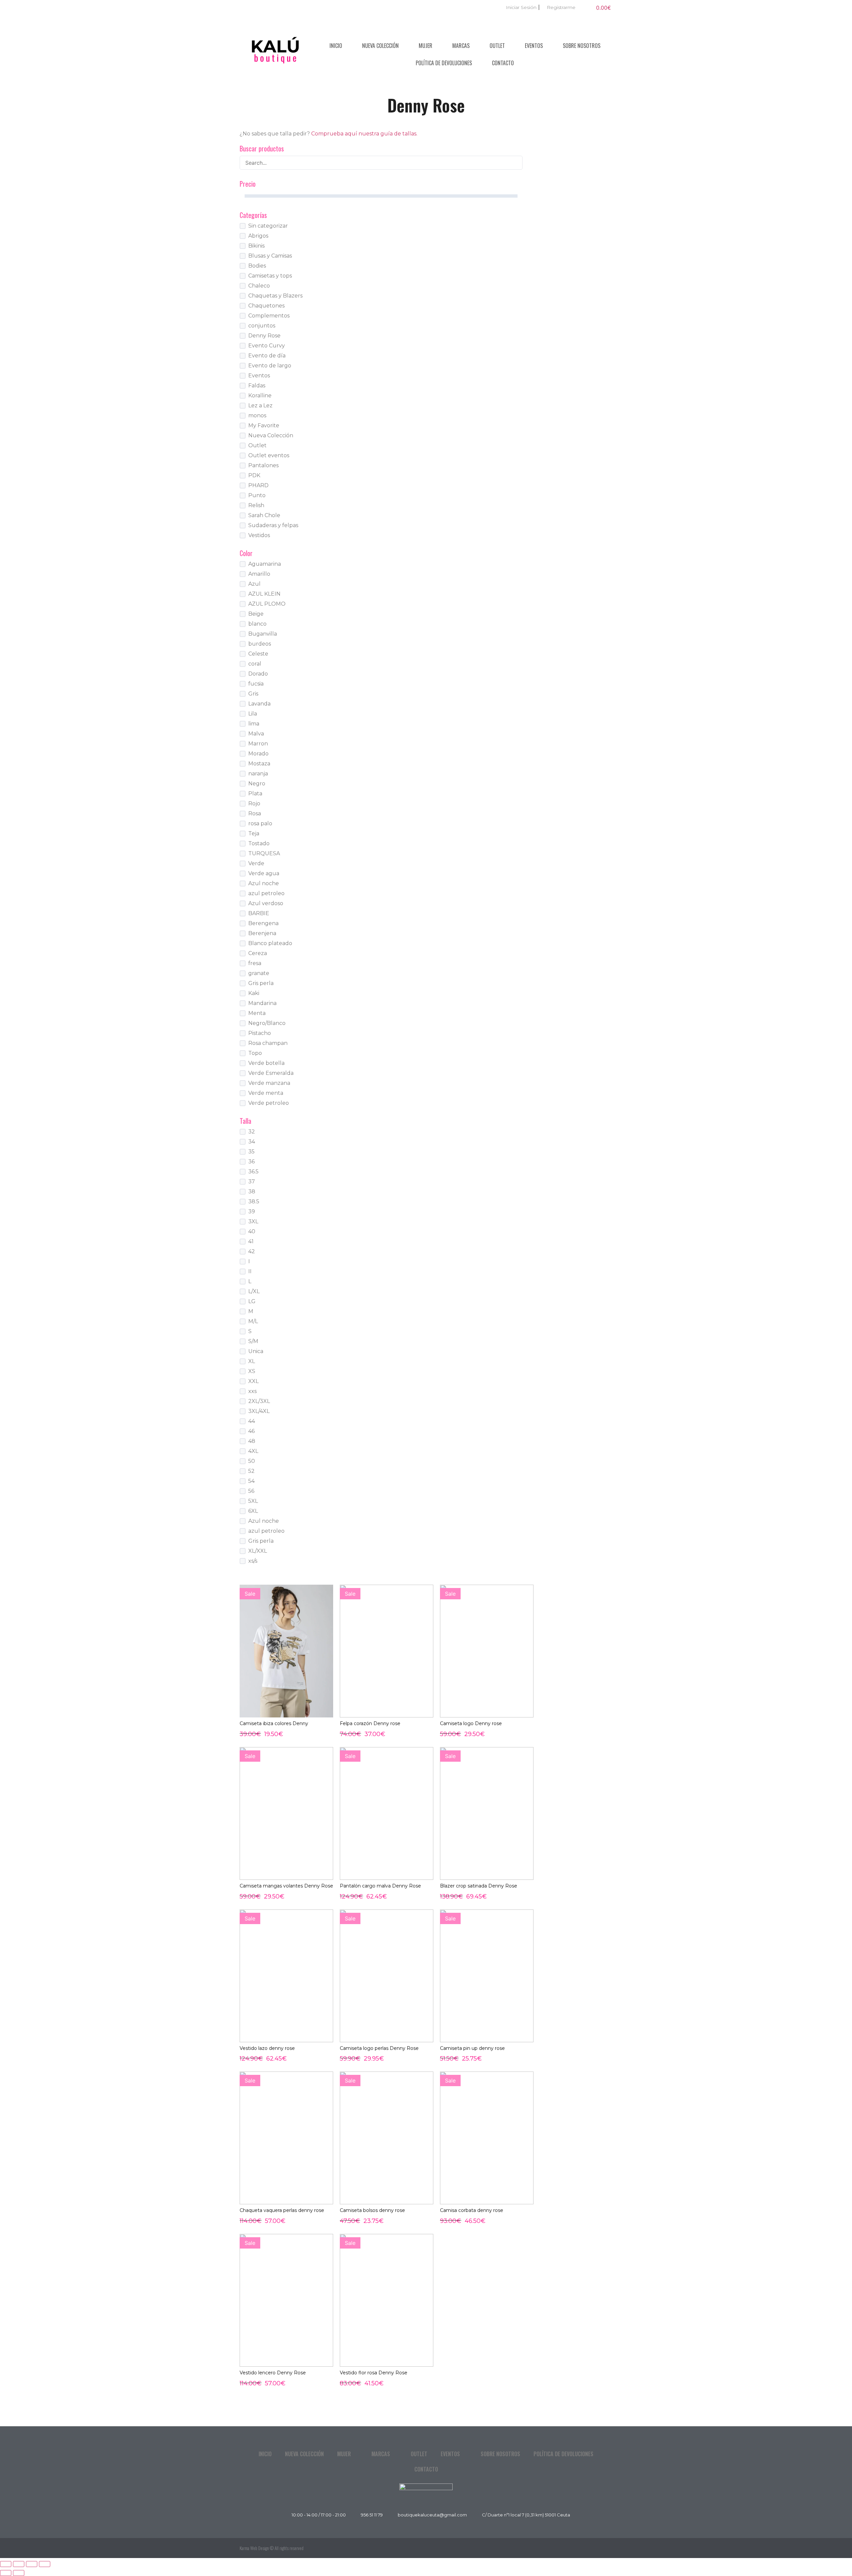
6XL (253, 1511)
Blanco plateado (270, 943)
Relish (256, 505)
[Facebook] (591, 2548)
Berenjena (262, 933)
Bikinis (256, 246)
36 (251, 1162)
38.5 (254, 1201)
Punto (257, 495)
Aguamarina (265, 564)
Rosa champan (268, 1043)
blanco (257, 624)
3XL (253, 1221)
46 (251, 1431)
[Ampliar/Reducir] (6, 2564)
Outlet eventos (269, 455)
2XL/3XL (259, 1401)
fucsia (256, 684)
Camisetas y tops (270, 276)
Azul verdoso (266, 903)
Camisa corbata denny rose (472, 2210)
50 (252, 1461)
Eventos (534, 46)
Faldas (257, 386)
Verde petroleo (269, 1103)
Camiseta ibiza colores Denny (274, 1723)
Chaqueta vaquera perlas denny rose (282, 2210)
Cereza (258, 953)
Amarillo (259, 574)
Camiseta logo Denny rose (471, 1723)
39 (252, 1211)
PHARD (258, 485)
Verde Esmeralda (271, 1073)
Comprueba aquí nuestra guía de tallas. (364, 134)
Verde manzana (269, 1083)
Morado (258, 754)
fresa (255, 963)
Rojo (254, 803)
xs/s (253, 1561)
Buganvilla (263, 634)
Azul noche (264, 883)
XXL (253, 1381)
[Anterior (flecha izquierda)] (6, 2573)
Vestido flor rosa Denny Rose (374, 2373)
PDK (254, 475)
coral (255, 664)
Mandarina (262, 1003)
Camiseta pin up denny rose (472, 2048)
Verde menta (266, 1093)
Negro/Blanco (267, 1023)
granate (259, 973)
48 (252, 1441)
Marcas (461, 46)
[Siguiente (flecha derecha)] (19, 2573)
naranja (258, 774)
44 (252, 1421)
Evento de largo (270, 366)
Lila (253, 714)
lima (254, 724)
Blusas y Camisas (270, 256)
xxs (252, 1391)
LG (252, 1301)
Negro (257, 784)
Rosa (255, 813)
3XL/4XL (259, 1411)
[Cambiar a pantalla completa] (19, 2564)
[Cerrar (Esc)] (45, 2564)
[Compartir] (32, 2564)
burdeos (260, 644)
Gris (253, 694)
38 (252, 1191)
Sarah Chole (264, 515)
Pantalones (263, 465)
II (250, 1271)
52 (251, 1471)
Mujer (426, 46)
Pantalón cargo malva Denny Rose (380, 1886)
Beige (256, 614)
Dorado (258, 674)
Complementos (269, 316)
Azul (254, 584)
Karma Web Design (254, 2548)
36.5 (253, 1172)
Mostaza (259, 764)
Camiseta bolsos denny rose (372, 2210)
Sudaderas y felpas (273, 525)
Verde (256, 863)
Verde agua (264, 873)
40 (252, 1231)
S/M (253, 1341)
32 (252, 1132)
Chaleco (259, 286)
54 (251, 1481)
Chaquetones (266, 306)
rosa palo (260, 823)
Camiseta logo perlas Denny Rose (379, 2048)
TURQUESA (264, 853)
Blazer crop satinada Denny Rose (479, 1886)
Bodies (257, 266)
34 (252, 1142)
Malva (256, 734)
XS (252, 1371)
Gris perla (261, 983)
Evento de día (267, 356)
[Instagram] (606, 2548)
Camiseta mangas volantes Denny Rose (286, 1886)
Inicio (336, 46)
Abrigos (258, 236)
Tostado (259, 843)
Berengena (263, 923)
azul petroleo (266, 893)
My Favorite (264, 425)
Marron (258, 744)
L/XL (254, 1291)
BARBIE (259, 913)
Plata (255, 793)
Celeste (258, 654)
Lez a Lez (260, 405)
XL (252, 1361)
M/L (253, 1321)
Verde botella (266, 1063)
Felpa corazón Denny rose (370, 1723)
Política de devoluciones (444, 63)
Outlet (497, 46)
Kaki (254, 993)
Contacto (503, 63)
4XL (253, 1451)
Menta (257, 1013)
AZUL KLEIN (264, 594)
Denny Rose (264, 336)
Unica (256, 1351)
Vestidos (259, 535)
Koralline (260, 396)
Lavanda (259, 704)
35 (251, 1152)
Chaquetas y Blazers (275, 296)
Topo (255, 1053)
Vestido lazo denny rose (267, 2048)
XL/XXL (258, 1551)
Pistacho (260, 1033)
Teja (254, 833)
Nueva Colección (380, 46)
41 (251, 1241)
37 (252, 1182)
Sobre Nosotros (582, 46)
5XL (253, 1501)
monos (257, 415)
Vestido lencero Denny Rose (273, 2373)
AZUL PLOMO (267, 604)
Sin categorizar (268, 226)
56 (251, 1491)
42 (252, 1251)
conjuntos (262, 326)
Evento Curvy (267, 346)
